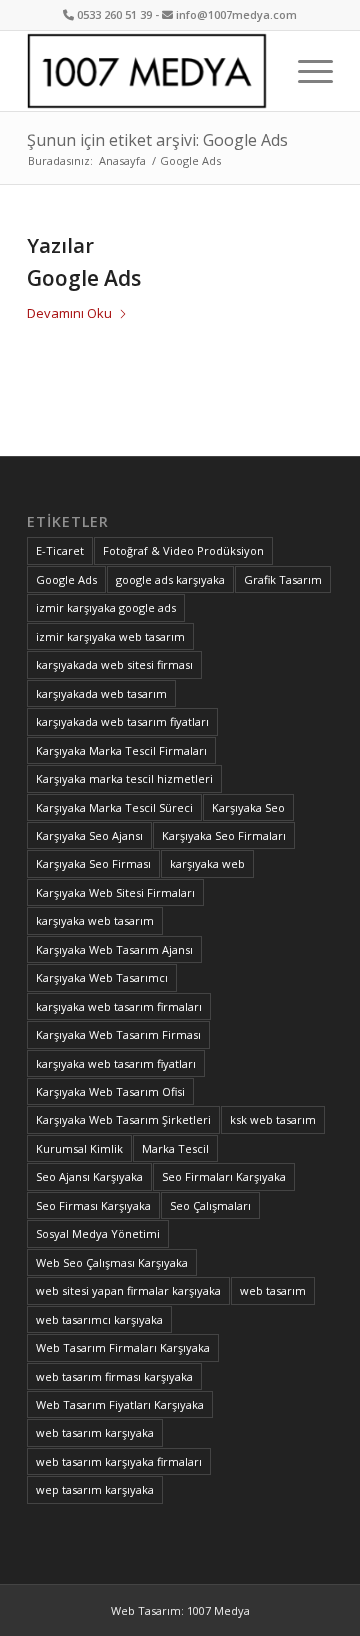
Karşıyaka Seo (248, 807)
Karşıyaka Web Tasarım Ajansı (114, 949)
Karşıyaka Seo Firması (93, 863)
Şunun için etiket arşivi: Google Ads (157, 140)
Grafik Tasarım (283, 579)
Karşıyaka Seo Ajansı (89, 835)
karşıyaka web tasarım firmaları (119, 1006)
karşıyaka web (207, 863)
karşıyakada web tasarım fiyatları (122, 721)
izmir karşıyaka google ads (106, 607)
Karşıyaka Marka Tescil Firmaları (121, 750)
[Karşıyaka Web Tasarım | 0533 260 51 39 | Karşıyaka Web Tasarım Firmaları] (149, 71)
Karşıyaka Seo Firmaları (224, 835)
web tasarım (273, 1290)
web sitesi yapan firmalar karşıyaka (128, 1290)
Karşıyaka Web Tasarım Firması (118, 1034)
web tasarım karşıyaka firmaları (119, 1461)
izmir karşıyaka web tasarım (110, 636)
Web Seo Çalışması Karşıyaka (112, 1262)
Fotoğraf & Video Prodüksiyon (183, 550)
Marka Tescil (175, 1148)
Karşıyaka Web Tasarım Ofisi (110, 1091)
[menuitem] (305, 71)
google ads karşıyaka (170, 579)
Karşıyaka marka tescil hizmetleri (124, 778)
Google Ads (84, 278)
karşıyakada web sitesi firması (114, 664)
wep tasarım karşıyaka (95, 1489)
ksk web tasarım (273, 1119)
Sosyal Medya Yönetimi (98, 1233)
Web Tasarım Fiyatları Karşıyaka (120, 1404)
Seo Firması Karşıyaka (93, 1205)
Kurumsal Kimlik (79, 1148)
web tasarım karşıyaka (95, 1432)
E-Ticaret (60, 550)
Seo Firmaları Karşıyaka (224, 1176)
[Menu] (305, 71)
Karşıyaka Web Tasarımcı (102, 977)
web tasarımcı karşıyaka (99, 1319)
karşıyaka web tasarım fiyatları (116, 1063)
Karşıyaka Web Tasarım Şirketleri (123, 1119)
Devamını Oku (69, 313)
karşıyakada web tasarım (101, 693)
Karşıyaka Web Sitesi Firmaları (115, 892)
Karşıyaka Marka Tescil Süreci (114, 807)
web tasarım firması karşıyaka (114, 1376)
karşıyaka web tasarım (95, 920)
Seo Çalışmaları (210, 1205)
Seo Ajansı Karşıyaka (89, 1176)
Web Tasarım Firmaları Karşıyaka (123, 1347)
